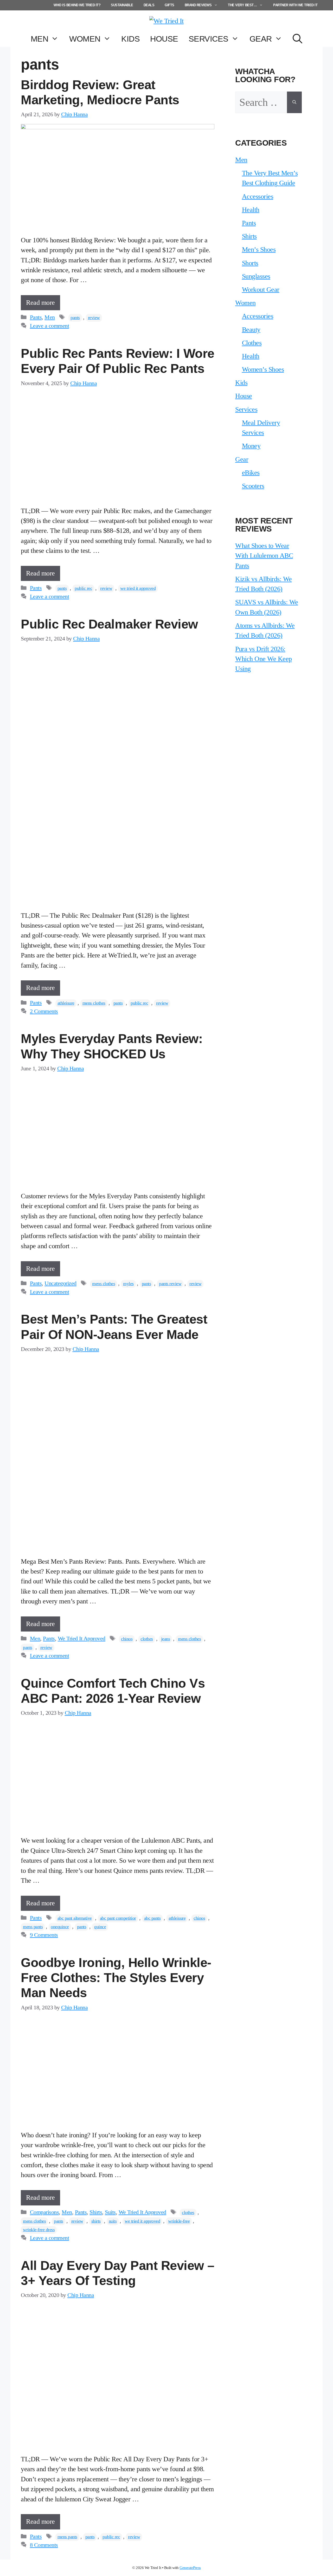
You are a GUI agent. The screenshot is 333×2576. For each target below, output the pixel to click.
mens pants (33, 1927)
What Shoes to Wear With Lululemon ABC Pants (264, 556)
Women (85, 39)
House (164, 39)
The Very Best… (242, 5)
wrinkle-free (179, 2221)
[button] (297, 39)
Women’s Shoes (263, 369)
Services (209, 39)
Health (251, 210)
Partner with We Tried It (295, 5)
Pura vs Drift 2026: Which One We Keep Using (264, 659)
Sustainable (122, 5)
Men (40, 39)
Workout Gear (261, 290)
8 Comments (44, 2545)
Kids (130, 39)
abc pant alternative (75, 1918)
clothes (147, 1639)
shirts (96, 2221)
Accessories (258, 196)
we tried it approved (138, 588)
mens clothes (94, 1003)
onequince (60, 1927)
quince (100, 1927)
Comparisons (44, 2212)
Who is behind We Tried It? (77, 5)
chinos (127, 1639)
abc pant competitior (118, 1918)
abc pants (152, 1918)
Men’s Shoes (259, 250)
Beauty (251, 330)
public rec (83, 588)
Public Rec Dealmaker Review (109, 624)
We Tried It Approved (82, 1639)
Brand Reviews (198, 5)
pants (75, 318)
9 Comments (44, 1935)
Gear (261, 39)
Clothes (252, 343)
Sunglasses (256, 276)
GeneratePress (190, 2568)
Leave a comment (50, 326)
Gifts (169, 5)
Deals (149, 5)
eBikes (251, 473)
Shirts (96, 2212)
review (94, 318)
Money (251, 446)
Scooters (253, 486)
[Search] (294, 102)
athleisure (66, 1003)
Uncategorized (60, 1283)
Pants (36, 317)
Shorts (250, 263)
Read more (40, 303)
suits (113, 2221)
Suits (110, 2212)
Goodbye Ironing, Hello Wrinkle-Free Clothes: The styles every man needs (116, 1978)
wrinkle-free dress (39, 2230)
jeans (166, 1639)
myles (128, 1284)
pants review (170, 1284)
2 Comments (44, 1011)
